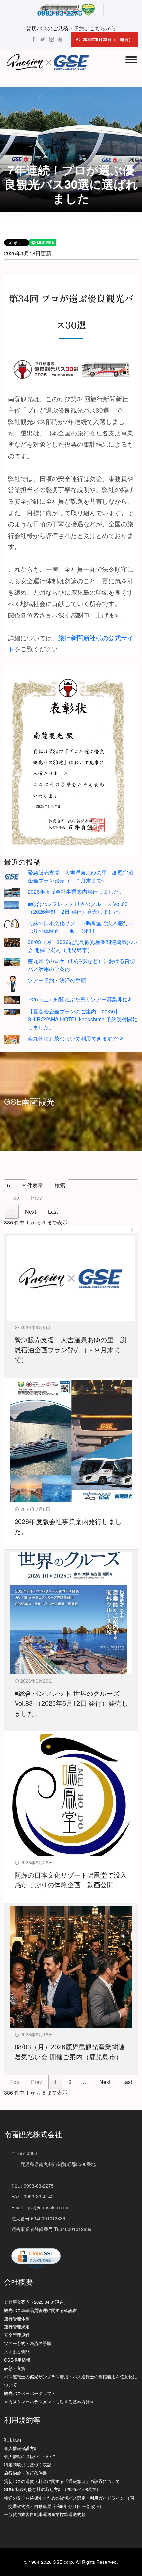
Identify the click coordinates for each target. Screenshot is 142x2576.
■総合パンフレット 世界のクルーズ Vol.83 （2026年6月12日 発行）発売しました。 (78, 908)
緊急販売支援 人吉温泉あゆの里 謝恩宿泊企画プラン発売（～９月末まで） (81, 876)
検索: (61, 1185)
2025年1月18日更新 (28, 253)
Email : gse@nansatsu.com (40, 2207)
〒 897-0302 (24, 2153)
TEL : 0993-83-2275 (32, 2186)
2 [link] (70, 2082)
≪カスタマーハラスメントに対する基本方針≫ (49, 2401)
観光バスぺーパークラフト (30, 2393)
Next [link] (31, 1211)
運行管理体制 (17, 2318)
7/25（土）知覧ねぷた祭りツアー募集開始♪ (80, 999)
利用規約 (13, 2440)
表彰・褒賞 (15, 2368)
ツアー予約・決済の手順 (57, 980)
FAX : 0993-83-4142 (32, 2196)
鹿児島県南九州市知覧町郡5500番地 (53, 2164)
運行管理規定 (17, 2327)
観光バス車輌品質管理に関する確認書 (40, 2310)
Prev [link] (36, 1198)
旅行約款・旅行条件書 (25, 2473)
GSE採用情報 (17, 2360)
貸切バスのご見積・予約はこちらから (71, 28)
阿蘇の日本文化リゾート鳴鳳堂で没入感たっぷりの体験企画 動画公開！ (81, 927)
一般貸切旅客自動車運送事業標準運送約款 (45, 2514)
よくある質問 (17, 2352)
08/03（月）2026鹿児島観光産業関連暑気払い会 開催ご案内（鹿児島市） (83, 946)
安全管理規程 (17, 2335)
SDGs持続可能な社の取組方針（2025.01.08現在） (52, 2489)
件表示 (35, 1185)
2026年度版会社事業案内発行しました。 (76, 892)
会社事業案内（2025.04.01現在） (36, 2302)
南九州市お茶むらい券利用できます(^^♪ (75, 1038)
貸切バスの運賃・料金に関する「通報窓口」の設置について (62, 2481)
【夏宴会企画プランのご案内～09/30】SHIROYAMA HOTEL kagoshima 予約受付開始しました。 (83, 1019)
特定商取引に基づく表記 (28, 2465)
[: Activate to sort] (71, 1230)
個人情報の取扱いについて (30, 2456)
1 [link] (12, 1211)
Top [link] (15, 1198)
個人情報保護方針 (21, 2448)
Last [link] (53, 1211)
